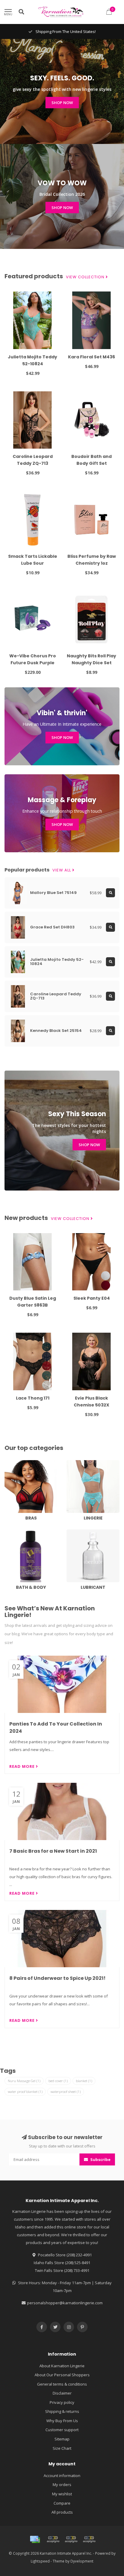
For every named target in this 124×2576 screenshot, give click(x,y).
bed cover (58, 2081)
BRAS (9, 1463)
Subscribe (100, 2159)
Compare (62, 2503)
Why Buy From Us (62, 2421)
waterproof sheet (66, 2092)
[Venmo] (89, 2539)
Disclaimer (62, 2393)
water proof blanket (25, 2092)
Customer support (62, 2430)
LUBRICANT (76, 1532)
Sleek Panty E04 (92, 1298)
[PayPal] (71, 2539)
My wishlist (62, 2494)
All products (62, 2512)
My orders (62, 2485)
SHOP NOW (62, 103)
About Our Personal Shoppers (62, 2375)
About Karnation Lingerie (62, 2366)
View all (62, 870)
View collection (86, 277)
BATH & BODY (17, 1532)
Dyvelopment (82, 2561)
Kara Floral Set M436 (91, 357)
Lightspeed (40, 2561)
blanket (84, 2081)
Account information (62, 2476)
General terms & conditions (62, 2384)
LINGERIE (74, 1463)
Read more (23, 1766)
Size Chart (62, 2448)
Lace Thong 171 (33, 1398)
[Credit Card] (35, 2539)
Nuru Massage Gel (24, 2081)
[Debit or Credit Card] (53, 2539)
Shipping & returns (62, 2411)
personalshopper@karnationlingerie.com (65, 2303)
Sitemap (62, 2439)
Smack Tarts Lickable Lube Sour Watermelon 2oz (33, 563)
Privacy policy (62, 2402)
